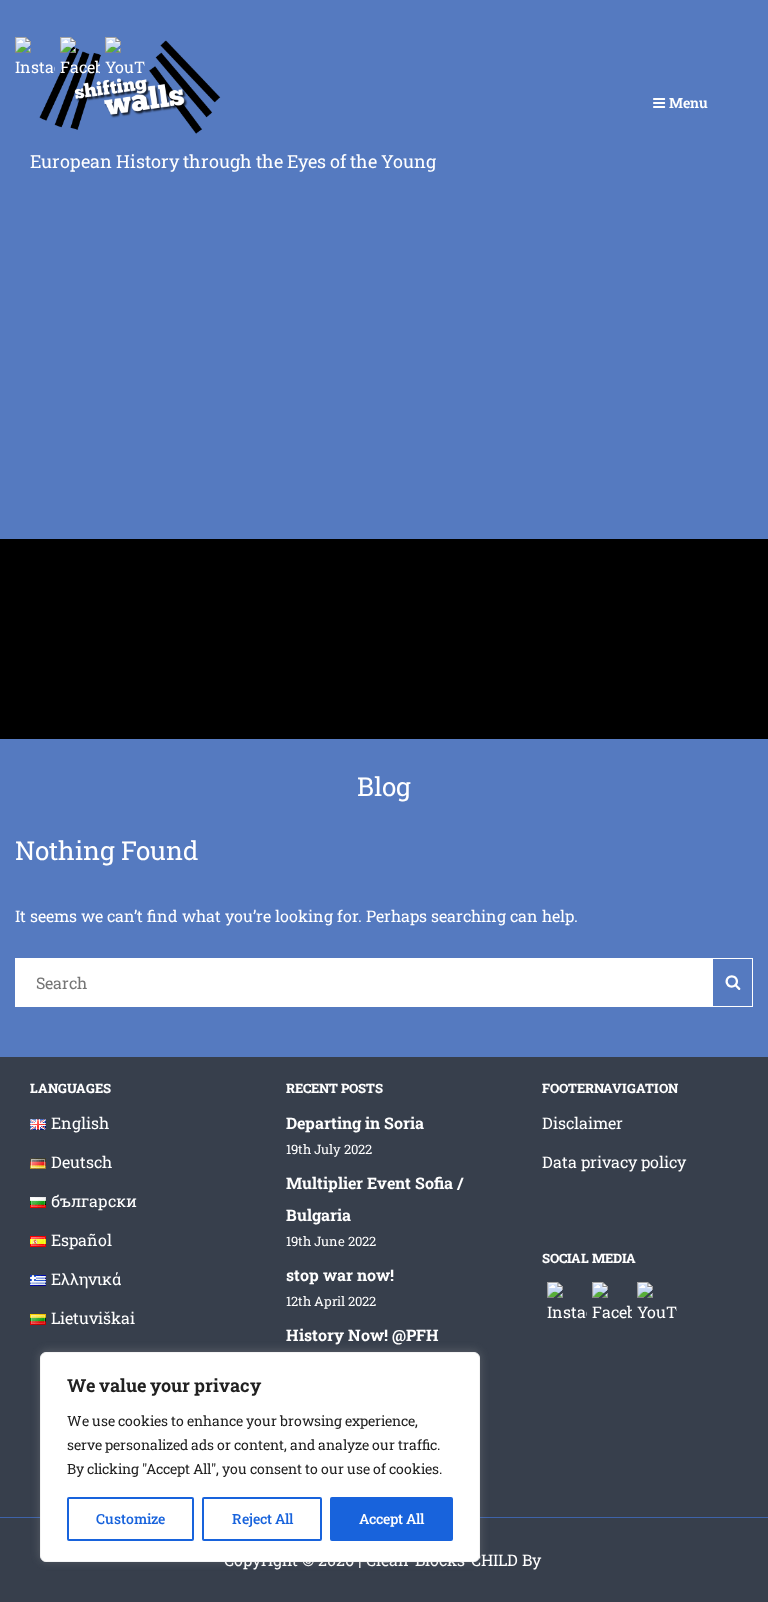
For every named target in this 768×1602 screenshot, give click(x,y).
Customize (130, 1518)
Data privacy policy (614, 1161)
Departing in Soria (355, 1122)
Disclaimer (582, 1122)
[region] (260, 1457)
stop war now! (340, 1274)
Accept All (391, 1518)
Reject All (262, 1518)
